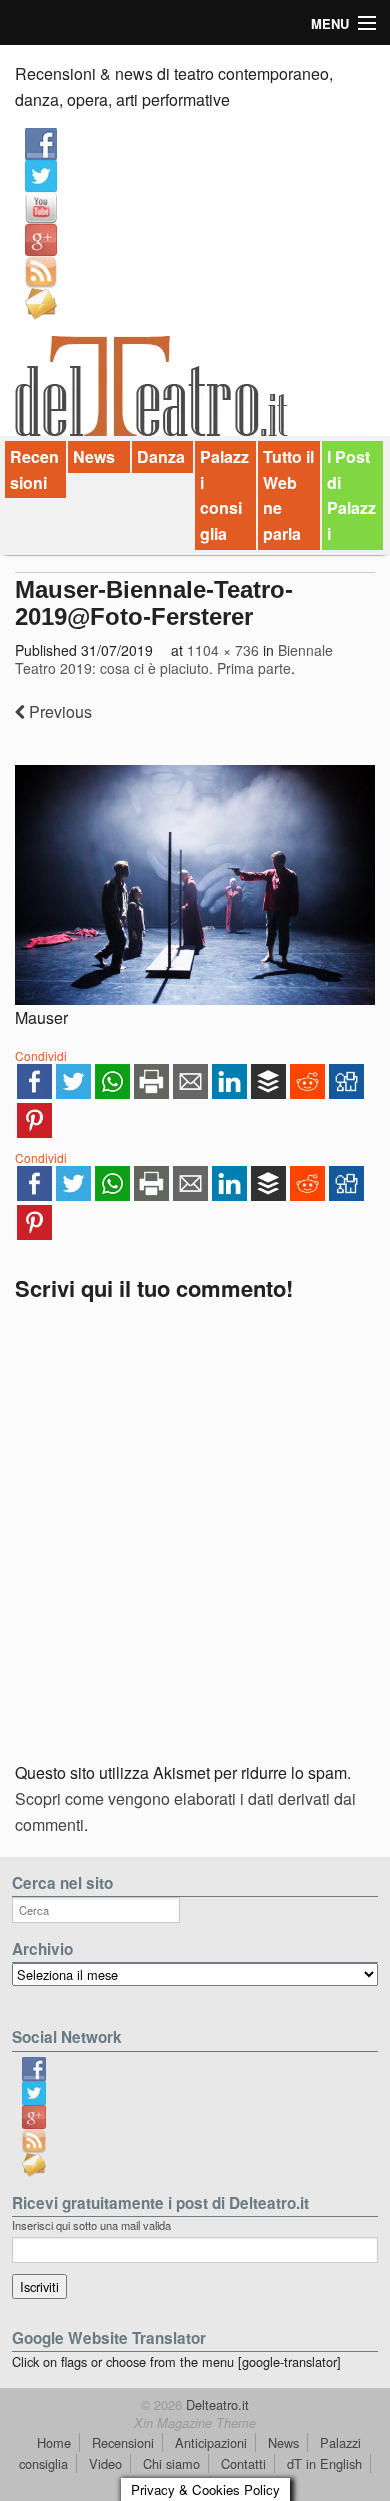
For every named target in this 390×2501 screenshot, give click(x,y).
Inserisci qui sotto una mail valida (91, 2225)
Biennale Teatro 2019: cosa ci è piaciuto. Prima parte (174, 659)
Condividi (41, 1055)
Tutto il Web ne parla (288, 495)
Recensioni (34, 469)
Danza (161, 456)
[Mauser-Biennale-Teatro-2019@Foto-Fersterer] (195, 885)
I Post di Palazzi (351, 495)
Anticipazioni (211, 2442)
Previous (58, 711)
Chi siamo (171, 2463)
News (94, 456)
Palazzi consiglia (224, 495)
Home (54, 2442)
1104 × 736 (223, 650)
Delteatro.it (215, 2404)
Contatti (243, 2463)
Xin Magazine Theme (195, 2423)
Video (105, 2463)
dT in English (324, 2463)
